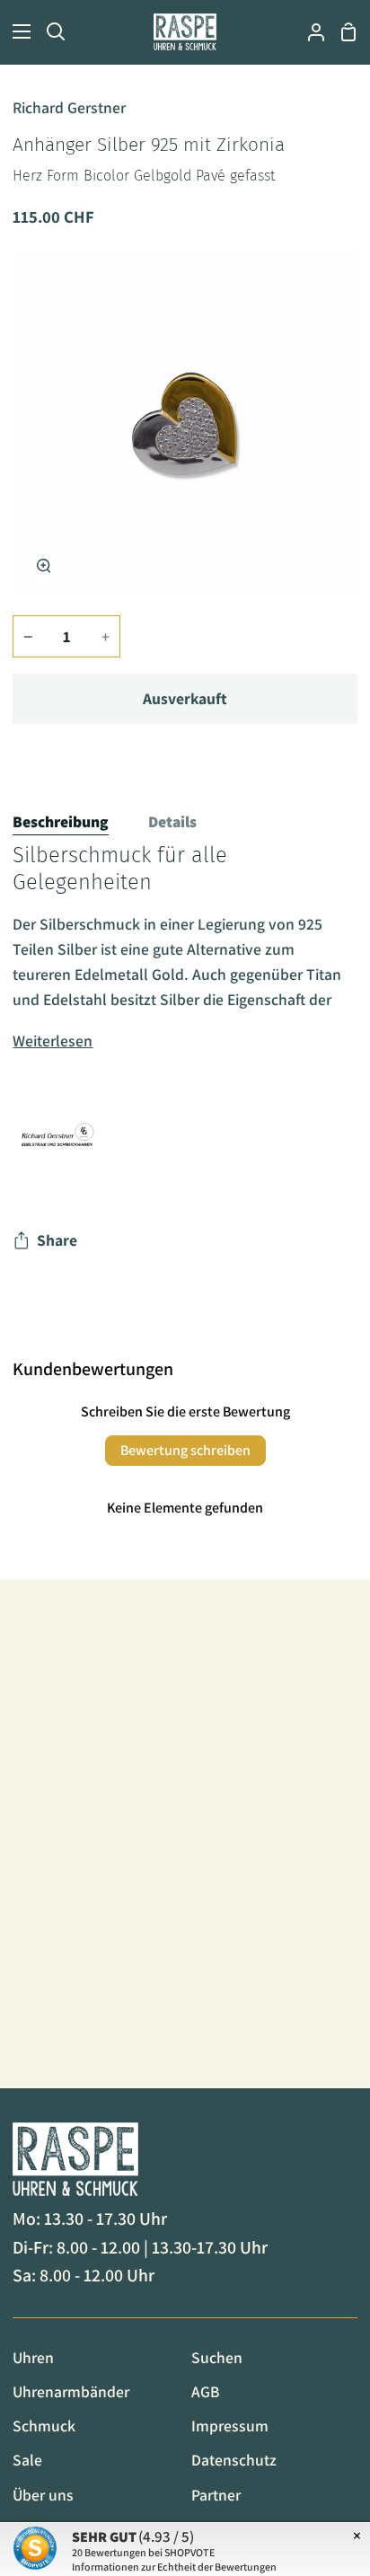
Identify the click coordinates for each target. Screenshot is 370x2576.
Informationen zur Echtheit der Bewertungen (174, 2567)
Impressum (230, 2426)
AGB (205, 2391)
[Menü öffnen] (16, 31)
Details (172, 821)
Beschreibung (61, 821)
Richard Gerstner (69, 107)
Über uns (43, 2495)
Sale (27, 2460)
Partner (216, 2495)
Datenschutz (234, 2460)
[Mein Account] (309, 32)
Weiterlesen (53, 1041)
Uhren (33, 2357)
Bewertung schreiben (185, 1450)
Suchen (217, 2357)
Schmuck (44, 2426)
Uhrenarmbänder (71, 2391)
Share (57, 1240)
